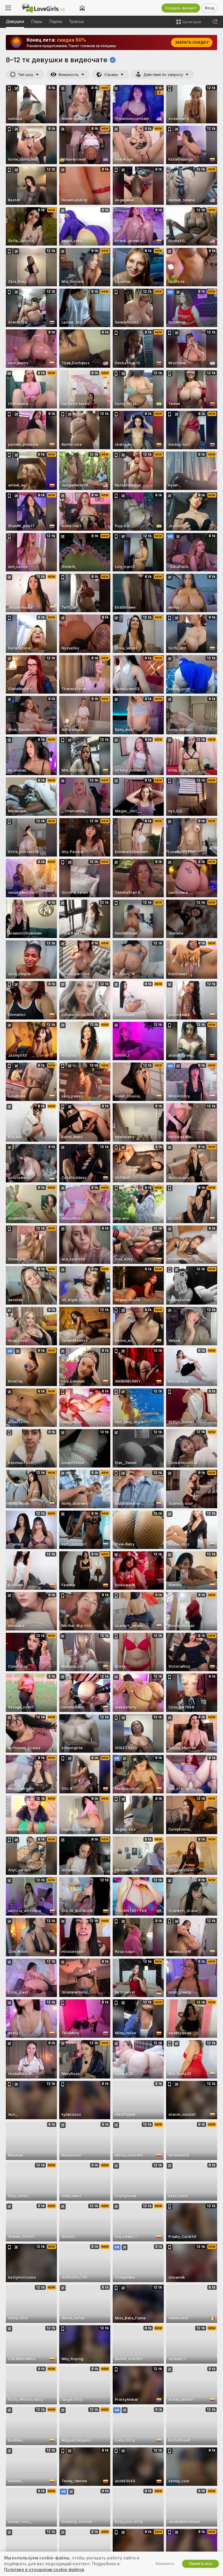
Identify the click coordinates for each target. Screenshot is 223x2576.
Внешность (69, 75)
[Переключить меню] (8, 8)
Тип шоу (26, 75)
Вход (209, 8)
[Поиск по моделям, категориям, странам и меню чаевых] (215, 22)
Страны (111, 75)
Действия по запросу (163, 75)
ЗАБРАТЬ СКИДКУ (192, 42)
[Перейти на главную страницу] (45, 8)
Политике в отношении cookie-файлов (44, 2570)
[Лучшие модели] (82, 8)
